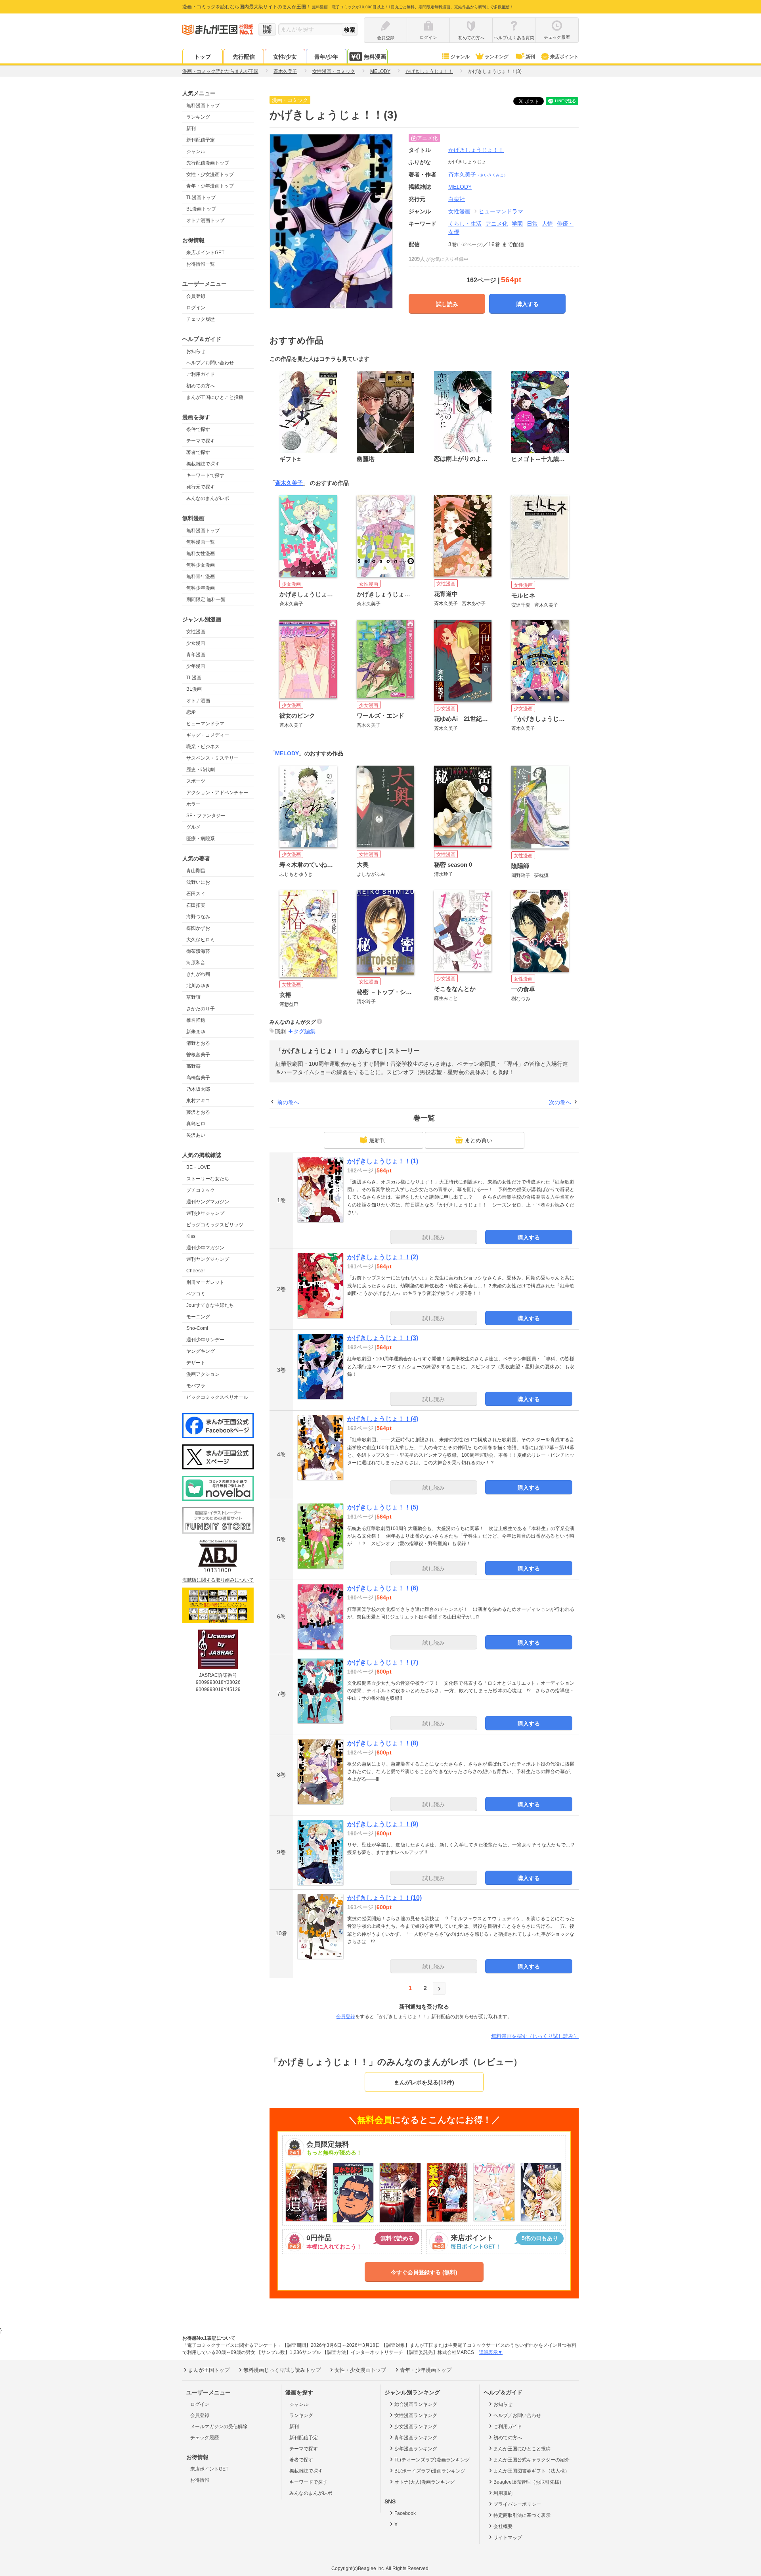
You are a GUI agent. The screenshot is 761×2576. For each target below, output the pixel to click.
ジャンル (460, 57)
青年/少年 (326, 57)
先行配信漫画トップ (208, 163)
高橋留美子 (198, 1078)
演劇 (280, 1031)
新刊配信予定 (201, 140)
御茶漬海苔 (198, 951)
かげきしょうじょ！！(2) (383, 1257)
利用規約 (503, 2493)
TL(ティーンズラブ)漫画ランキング (432, 2460)
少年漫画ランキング (416, 2449)
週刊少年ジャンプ (205, 1213)
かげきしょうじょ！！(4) (383, 1419)
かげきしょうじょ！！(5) (383, 1507)
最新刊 (377, 1140)
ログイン (196, 308)
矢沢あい (196, 1135)
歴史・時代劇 (201, 770)
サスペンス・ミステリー (212, 758)
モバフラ (196, 1386)
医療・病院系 (201, 839)
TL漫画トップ (201, 197)
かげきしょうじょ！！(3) (383, 1338)
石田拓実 (196, 905)
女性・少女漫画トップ (210, 174)
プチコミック (201, 1190)
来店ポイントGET (205, 253)
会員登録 (196, 296)
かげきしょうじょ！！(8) (383, 1743)
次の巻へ (560, 1102)
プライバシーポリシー (517, 2504)
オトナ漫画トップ (205, 220)
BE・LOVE (198, 1167)
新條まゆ (196, 1032)
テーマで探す (201, 441)
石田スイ (196, 894)
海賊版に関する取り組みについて (218, 1580)
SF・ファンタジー (206, 816)
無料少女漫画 (201, 565)
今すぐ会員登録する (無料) (424, 2272)
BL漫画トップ (201, 209)
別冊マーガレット (205, 1282)
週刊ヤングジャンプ (208, 1259)
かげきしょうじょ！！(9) (383, 1824)
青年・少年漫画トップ (210, 186)
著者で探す (198, 452)
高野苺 (193, 1066)
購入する (528, 304)
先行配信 (244, 57)
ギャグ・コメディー (208, 735)
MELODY (287, 753)
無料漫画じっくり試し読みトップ (282, 2370)
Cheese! (195, 1271)
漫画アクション (203, 1374)
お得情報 (200, 2480)
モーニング (198, 1317)
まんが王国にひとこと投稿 (215, 397)
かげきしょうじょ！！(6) (383, 1588)
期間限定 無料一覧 (206, 599)
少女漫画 (196, 643)
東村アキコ (198, 1101)
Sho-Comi (197, 1328)
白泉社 (457, 199)
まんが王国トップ (209, 2370)
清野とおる (198, 1043)
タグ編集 (304, 1031)
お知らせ (196, 351)
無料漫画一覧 (201, 542)
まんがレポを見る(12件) (424, 2082)
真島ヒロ (196, 1124)
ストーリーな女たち (208, 1179)
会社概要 (503, 2526)
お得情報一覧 (201, 264)
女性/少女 (285, 57)
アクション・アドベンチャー (217, 793)
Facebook (405, 2513)
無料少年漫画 (201, 588)
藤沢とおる (198, 1112)
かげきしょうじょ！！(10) (384, 1898)
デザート (196, 1363)
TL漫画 (194, 678)
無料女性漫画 (201, 554)
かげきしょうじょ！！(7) (383, 1662)
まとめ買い (478, 1140)
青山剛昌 (196, 871)
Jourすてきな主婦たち (210, 1305)
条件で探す (198, 429)
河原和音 (196, 963)
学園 (517, 224)
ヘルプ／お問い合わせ (210, 363)
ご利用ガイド (201, 374)
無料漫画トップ (203, 105)
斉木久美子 (478, 174)
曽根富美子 (198, 1055)
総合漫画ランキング (416, 2404)
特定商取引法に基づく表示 (522, 2515)
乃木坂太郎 (198, 1089)
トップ (203, 57)
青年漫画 (196, 655)
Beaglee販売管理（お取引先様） (529, 2482)
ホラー (193, 804)
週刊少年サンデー (205, 1340)
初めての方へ (201, 386)
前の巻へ (288, 1102)
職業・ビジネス (203, 747)
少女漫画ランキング (416, 2427)
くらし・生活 (465, 224)
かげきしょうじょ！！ (476, 150)
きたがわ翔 (198, 974)
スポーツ (196, 781)
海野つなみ (198, 917)
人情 (547, 224)
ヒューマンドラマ (205, 724)
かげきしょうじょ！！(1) (383, 1161)
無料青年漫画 (201, 576)
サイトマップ (508, 2538)
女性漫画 (196, 632)
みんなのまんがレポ (208, 498)
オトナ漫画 (198, 701)
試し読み (447, 304)
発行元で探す (201, 487)
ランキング (497, 57)
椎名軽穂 (196, 1020)
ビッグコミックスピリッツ (215, 1225)
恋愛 (191, 712)
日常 (532, 224)
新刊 (530, 57)
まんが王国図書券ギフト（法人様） (532, 2471)
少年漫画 (196, 666)
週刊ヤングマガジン (208, 1202)
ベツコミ (196, 1294)
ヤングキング (201, 1351)
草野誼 (193, 997)
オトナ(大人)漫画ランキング (424, 2482)
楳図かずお (198, 928)
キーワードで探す (205, 475)
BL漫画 (194, 689)
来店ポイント (564, 57)
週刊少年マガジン (205, 1248)
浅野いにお (198, 882)
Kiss (191, 1236)
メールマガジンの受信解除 (219, 2427)
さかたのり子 (201, 1009)
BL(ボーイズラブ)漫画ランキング (430, 2471)
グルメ (193, 827)
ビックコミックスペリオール (217, 1397)
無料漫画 (375, 57)
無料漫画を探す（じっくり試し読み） (535, 2036)
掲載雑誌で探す (203, 464)
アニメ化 (497, 224)
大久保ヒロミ (201, 940)
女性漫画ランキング (416, 2415)
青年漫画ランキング (416, 2438)
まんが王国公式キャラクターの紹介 (532, 2460)
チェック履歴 (201, 319)
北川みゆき (198, 986)
